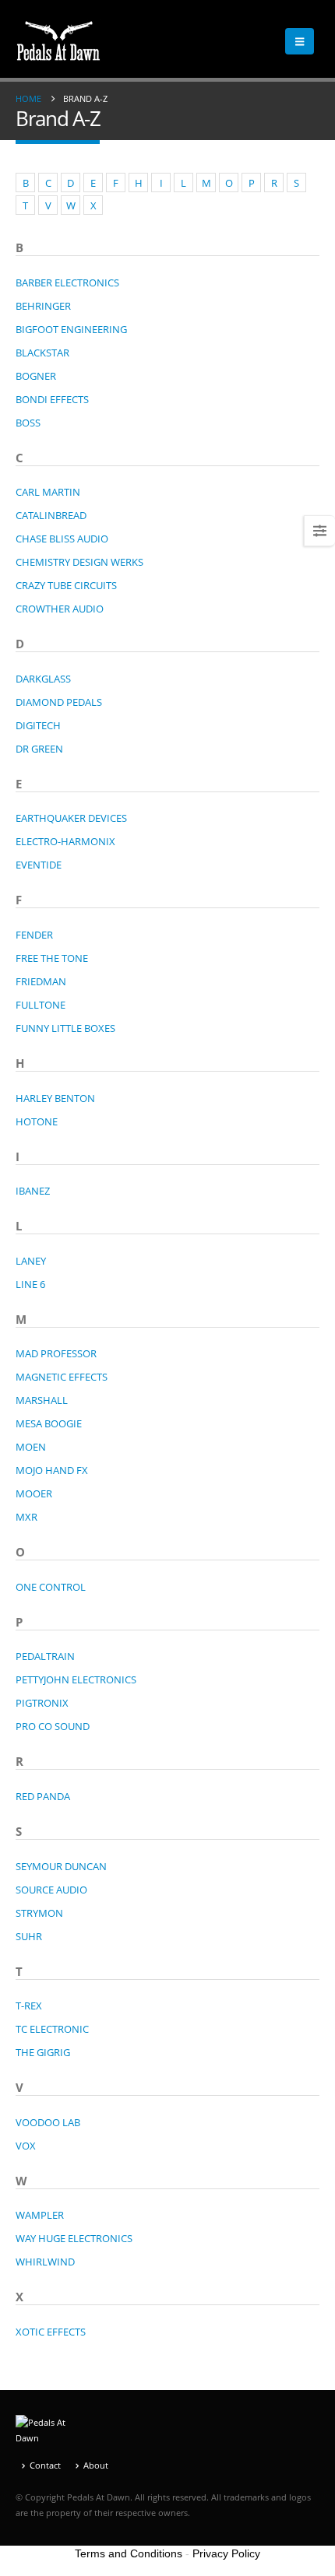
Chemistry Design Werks (79, 562)
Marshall (42, 1400)
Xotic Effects (51, 2332)
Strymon (39, 1913)
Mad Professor (56, 1353)
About (96, 2465)
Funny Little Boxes (65, 1028)
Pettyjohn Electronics (76, 1679)
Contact (45, 2465)
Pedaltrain (45, 1656)
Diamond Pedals (59, 702)
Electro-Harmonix (65, 841)
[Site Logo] (58, 41)
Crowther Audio (60, 609)
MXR (26, 1517)
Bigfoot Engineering (71, 329)
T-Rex (29, 2006)
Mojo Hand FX (52, 1470)
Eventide (39, 865)
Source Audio (51, 1890)
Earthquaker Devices (71, 818)
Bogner (36, 376)
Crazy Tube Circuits (66, 585)
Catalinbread (51, 515)
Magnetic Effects (62, 1377)
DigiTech (38, 725)
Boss (28, 423)
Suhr (29, 1936)
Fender (34, 935)
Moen (31, 1447)
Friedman (41, 981)
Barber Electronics (67, 283)
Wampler (40, 2215)
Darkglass (43, 679)
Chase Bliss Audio (62, 539)
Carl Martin (48, 492)
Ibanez (33, 1191)
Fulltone (41, 1005)
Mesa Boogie (49, 1423)
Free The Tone (52, 958)
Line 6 (30, 1284)
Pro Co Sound (53, 1726)
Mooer (34, 1493)
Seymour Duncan (61, 1866)
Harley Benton (55, 1098)
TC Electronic (52, 2029)
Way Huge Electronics (74, 2238)
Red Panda (43, 1796)
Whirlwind (45, 2262)
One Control (51, 1587)
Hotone (37, 1121)
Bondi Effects (52, 399)
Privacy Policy (226, 2553)
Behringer (43, 306)
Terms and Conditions (129, 2553)
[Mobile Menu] (300, 41)
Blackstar (42, 353)
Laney (31, 1261)
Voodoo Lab (48, 2122)
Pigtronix (42, 1703)
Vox (26, 2146)
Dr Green (39, 749)
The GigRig (43, 2052)
